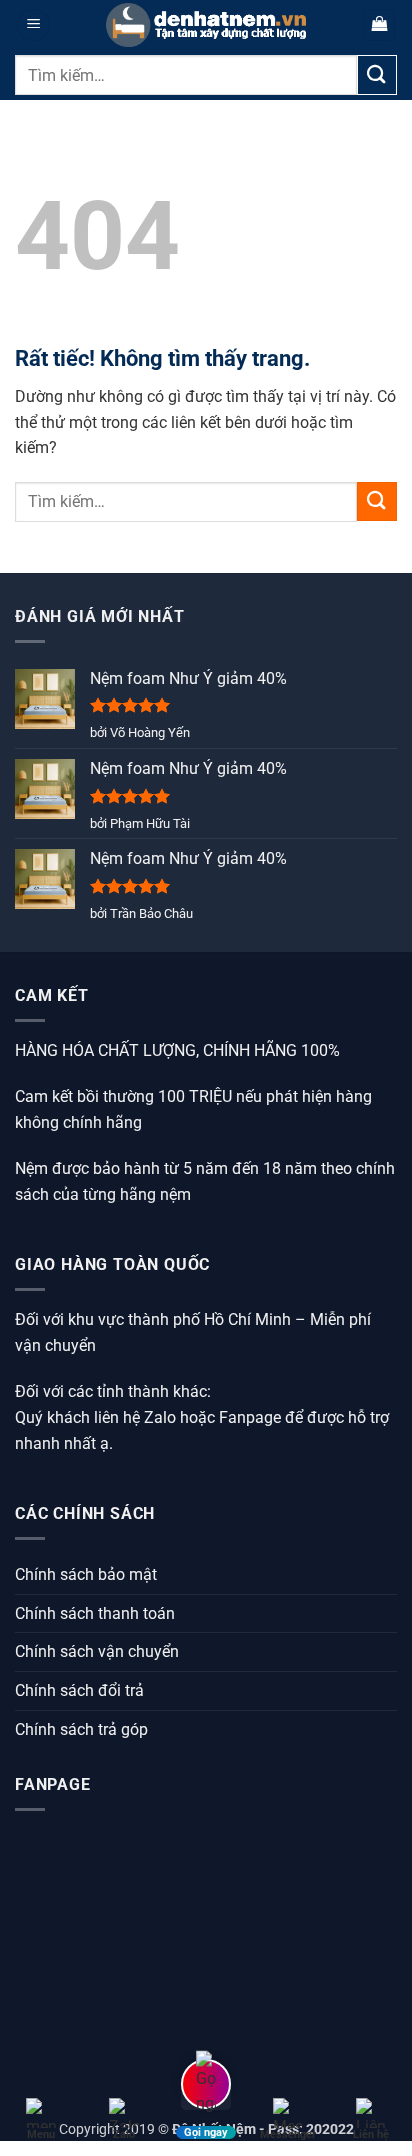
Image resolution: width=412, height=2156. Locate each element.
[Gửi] (377, 74)
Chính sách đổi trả (79, 1690)
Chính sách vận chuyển (97, 1651)
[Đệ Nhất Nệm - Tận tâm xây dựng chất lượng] (206, 25)
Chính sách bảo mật (86, 1574)
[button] (33, 25)
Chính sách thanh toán (95, 1613)
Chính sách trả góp (81, 1729)
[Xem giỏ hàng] (379, 25)
